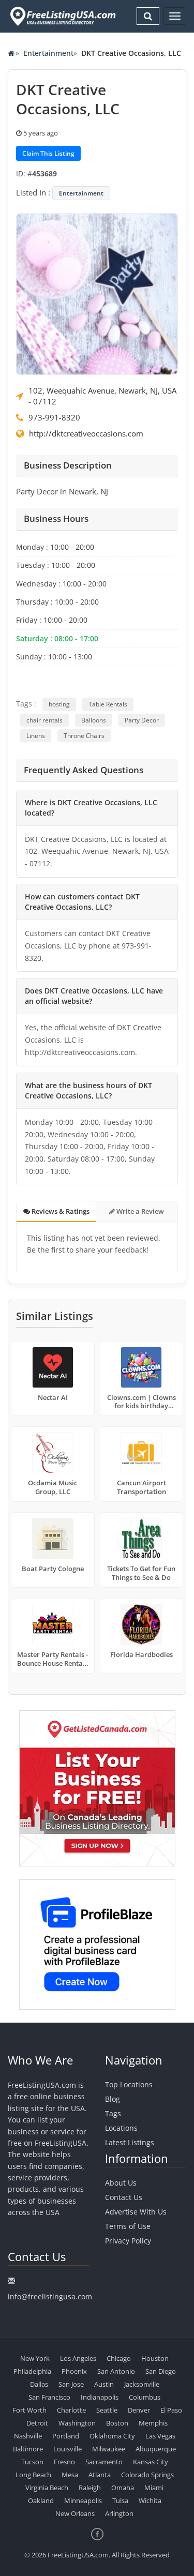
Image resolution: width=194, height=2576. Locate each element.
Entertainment (48, 53)
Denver (139, 2410)
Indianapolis (100, 2397)
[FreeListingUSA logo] (62, 16)
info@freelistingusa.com (50, 2296)
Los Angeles (78, 2358)
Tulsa (120, 2500)
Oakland (41, 2500)
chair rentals (44, 720)
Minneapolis (83, 2500)
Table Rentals (108, 704)
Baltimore (28, 2449)
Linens (36, 736)
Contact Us (124, 2197)
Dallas (39, 2384)
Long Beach (33, 2475)
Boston (117, 2423)
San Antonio (116, 2371)
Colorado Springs (147, 2475)
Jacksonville (142, 2384)
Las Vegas (160, 2436)
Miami (154, 2488)
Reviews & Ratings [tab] (60, 1211)
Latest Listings (130, 2142)
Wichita (150, 2500)
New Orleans (75, 2513)
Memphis (153, 2423)
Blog (113, 2099)
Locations (121, 2128)
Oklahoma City (112, 2436)
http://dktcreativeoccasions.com (86, 433)
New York (35, 2358)
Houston (155, 2358)
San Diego (161, 2371)
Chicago (119, 2358)
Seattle (107, 2410)
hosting (59, 704)
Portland (66, 2436)
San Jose (71, 2384)
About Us (121, 2183)
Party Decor (142, 720)
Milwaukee (109, 2449)
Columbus (145, 2397)
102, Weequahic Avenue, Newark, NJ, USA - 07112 (102, 396)
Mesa (70, 2475)
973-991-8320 (54, 417)
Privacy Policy (128, 2241)
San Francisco (49, 2397)
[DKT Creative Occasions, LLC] (97, 293)
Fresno (64, 2462)
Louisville (68, 2449)
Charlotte (71, 2410)
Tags (113, 2113)
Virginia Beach (47, 2488)
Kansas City (151, 2462)
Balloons (94, 720)
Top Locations (129, 2084)
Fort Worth (29, 2410)
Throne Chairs (84, 736)
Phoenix (74, 2371)
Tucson (32, 2462)
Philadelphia (32, 2371)
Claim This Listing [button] (48, 153)
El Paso (171, 2410)
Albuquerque (156, 2449)
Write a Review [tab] (139, 1211)
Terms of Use (128, 2226)
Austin (104, 2384)
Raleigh (90, 2488)
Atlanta (100, 2475)
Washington (77, 2423)
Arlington (119, 2513)
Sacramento (104, 2462)
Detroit (37, 2423)
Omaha (123, 2488)
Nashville (28, 2436)
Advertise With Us (136, 2212)
